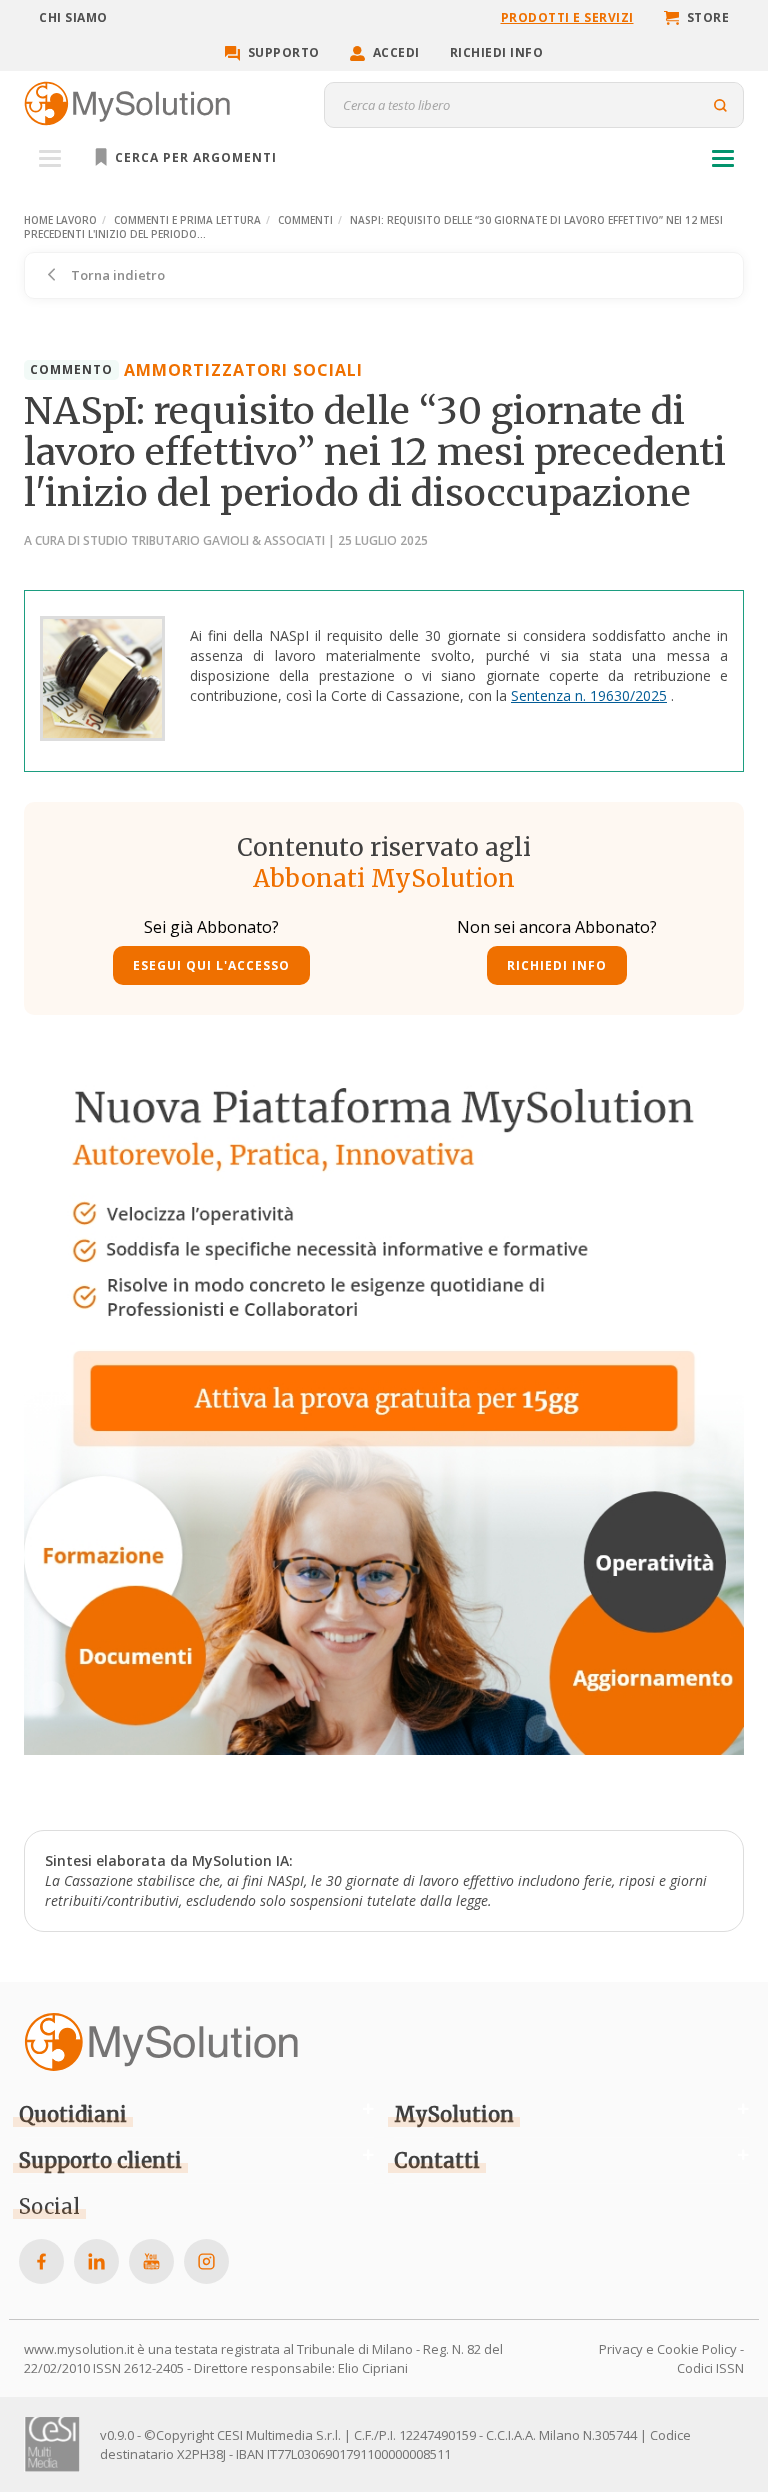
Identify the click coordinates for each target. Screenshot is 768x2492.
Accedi (396, 52)
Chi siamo (73, 17)
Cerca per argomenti (194, 157)
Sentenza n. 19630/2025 (589, 695)
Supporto (284, 52)
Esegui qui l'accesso (211, 965)
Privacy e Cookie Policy (668, 2349)
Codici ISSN (710, 2368)
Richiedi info (497, 52)
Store (708, 17)
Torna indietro (116, 275)
